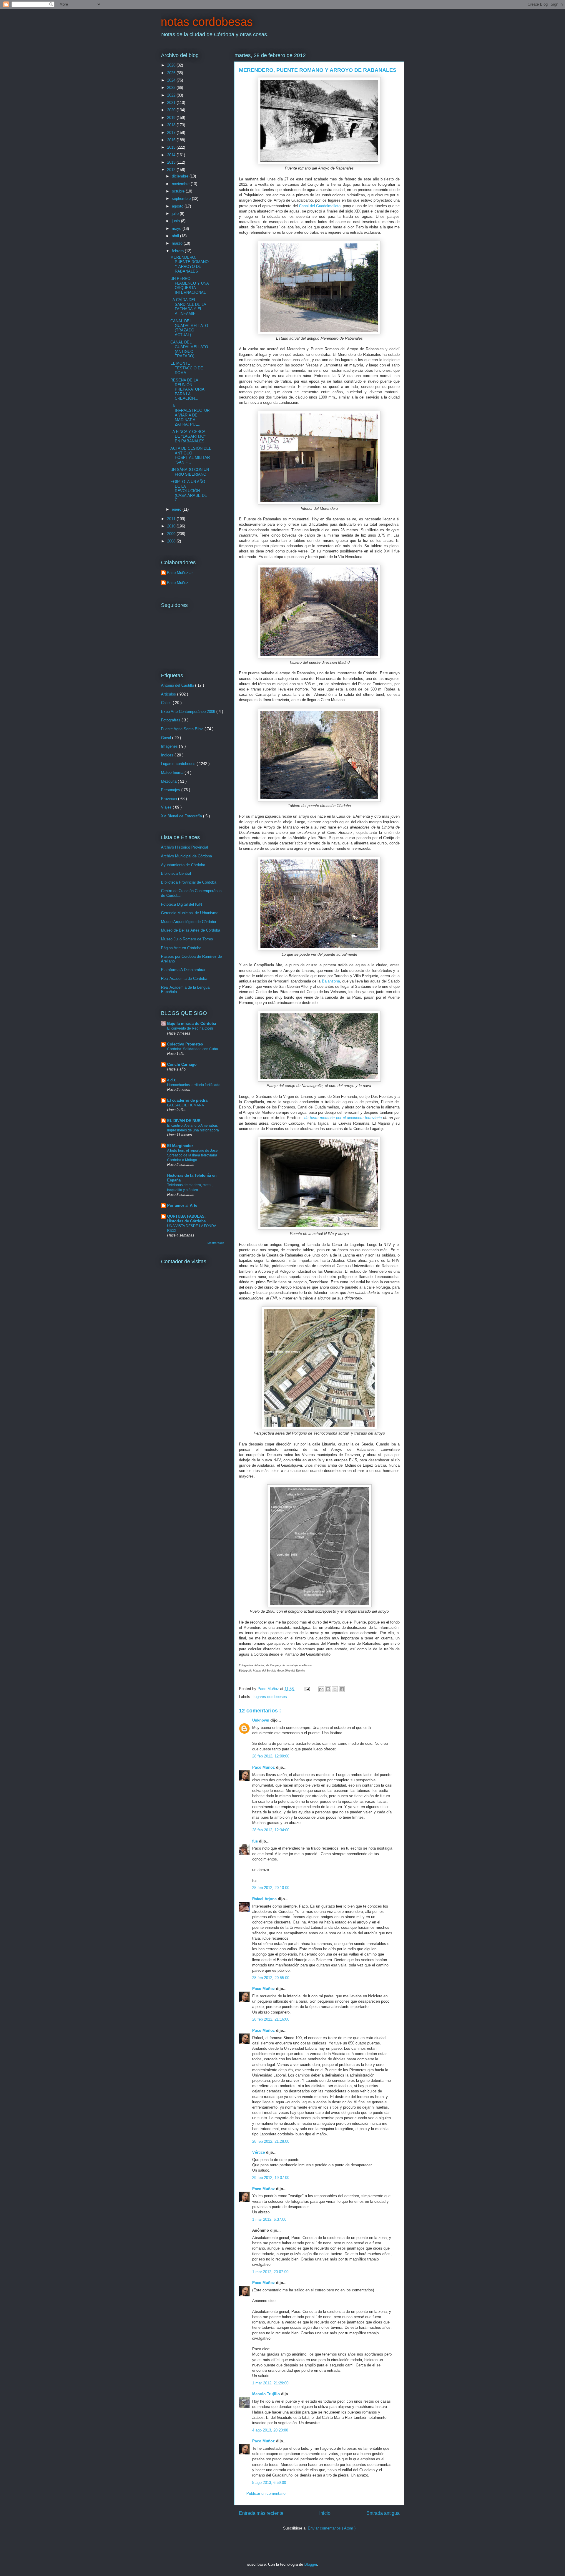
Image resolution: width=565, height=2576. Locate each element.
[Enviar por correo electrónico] (321, 1689)
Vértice (259, 2152)
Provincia (169, 799)
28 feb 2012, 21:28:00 (271, 2141)
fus (256, 1841)
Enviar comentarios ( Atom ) (332, 2528)
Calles (167, 703)
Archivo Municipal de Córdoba (186, 856)
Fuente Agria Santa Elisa (183, 729)
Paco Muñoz (264, 1767)
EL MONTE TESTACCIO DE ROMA (187, 368)
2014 (172, 155)
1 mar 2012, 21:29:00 (270, 2383)
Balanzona (331, 981)
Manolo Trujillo (267, 2394)
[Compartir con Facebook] (342, 1689)
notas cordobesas (207, 22)
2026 (172, 65)
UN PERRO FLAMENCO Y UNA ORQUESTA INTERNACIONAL (190, 286)
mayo (177, 229)
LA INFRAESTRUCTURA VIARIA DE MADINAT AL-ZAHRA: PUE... (190, 415)
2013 (172, 162)
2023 (172, 88)
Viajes (167, 807)
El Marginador (180, 1146)
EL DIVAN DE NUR (184, 1121)
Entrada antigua (383, 2513)
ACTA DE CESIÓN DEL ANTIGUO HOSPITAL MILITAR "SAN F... (191, 455)
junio (176, 221)
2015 (172, 147)
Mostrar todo (216, 1243)
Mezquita (169, 781)
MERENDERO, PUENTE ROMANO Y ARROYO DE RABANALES (190, 264)
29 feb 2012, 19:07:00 (271, 2178)
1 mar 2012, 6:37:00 (269, 2219)
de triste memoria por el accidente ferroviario (343, 1118)
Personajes (171, 790)
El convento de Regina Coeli (190, 1028)
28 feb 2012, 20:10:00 (271, 1888)
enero (177, 509)
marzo (178, 243)
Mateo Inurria (173, 772)
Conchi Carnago (182, 1064)
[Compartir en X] (335, 1689)
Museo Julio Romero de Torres (187, 939)
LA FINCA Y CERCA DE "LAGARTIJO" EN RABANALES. (188, 436)
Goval (167, 738)
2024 (172, 80)
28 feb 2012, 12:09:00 (271, 1756)
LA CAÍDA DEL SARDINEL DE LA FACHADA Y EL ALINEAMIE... (188, 307)
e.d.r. (172, 1080)
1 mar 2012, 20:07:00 (270, 2272)
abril (176, 236)
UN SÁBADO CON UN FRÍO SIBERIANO (190, 472)
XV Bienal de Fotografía (182, 816)
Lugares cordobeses (270, 1697)
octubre (179, 191)
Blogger (311, 2564)
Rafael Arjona (265, 1899)
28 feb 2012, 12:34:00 (271, 1830)
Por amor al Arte (182, 1205)
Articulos (169, 694)
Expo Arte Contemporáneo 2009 (189, 712)
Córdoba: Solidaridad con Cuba (193, 1049)
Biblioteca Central (176, 873)
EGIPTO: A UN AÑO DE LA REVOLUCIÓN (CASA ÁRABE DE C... (189, 491)
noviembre (181, 184)
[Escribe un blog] (328, 1689)
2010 (172, 526)
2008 (172, 541)
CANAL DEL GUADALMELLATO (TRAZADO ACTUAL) (189, 328)
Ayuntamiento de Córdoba (183, 865)
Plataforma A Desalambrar (183, 970)
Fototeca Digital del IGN (181, 904)
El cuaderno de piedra (187, 1100)
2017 (172, 133)
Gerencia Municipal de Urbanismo (190, 913)
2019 (172, 118)
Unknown (261, 1720)
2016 (172, 140)
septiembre (182, 199)
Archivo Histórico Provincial (185, 847)
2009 (172, 534)
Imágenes (170, 746)
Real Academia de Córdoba (184, 979)
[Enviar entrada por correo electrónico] (307, 1689)
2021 (172, 103)
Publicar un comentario (266, 2493)
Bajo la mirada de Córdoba (192, 1024)
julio (176, 214)
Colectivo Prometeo (185, 1044)
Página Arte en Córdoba (181, 948)
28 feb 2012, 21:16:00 (271, 2019)
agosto (178, 206)
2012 (172, 170)
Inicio (325, 2513)
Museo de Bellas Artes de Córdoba (191, 930)
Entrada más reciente (261, 2513)
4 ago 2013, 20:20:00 (270, 2430)
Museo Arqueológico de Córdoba (188, 922)
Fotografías (171, 720)
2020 (172, 110)
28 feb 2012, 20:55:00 (271, 1978)
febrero (178, 251)
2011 (172, 519)
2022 (172, 95)
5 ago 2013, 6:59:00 (269, 2483)
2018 (172, 125)
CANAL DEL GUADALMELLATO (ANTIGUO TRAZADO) (189, 349)
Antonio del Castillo (178, 685)
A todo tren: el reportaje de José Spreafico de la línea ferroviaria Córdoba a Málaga (192, 1155)
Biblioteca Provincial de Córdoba (189, 882)
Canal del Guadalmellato (320, 206)
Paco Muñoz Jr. (180, 573)
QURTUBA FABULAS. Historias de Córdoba (186, 1219)
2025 (172, 73)
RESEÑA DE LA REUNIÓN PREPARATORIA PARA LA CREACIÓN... (187, 389)
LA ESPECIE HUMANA (186, 1105)
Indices (168, 755)
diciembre (181, 176)
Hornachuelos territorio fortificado (194, 1085)
